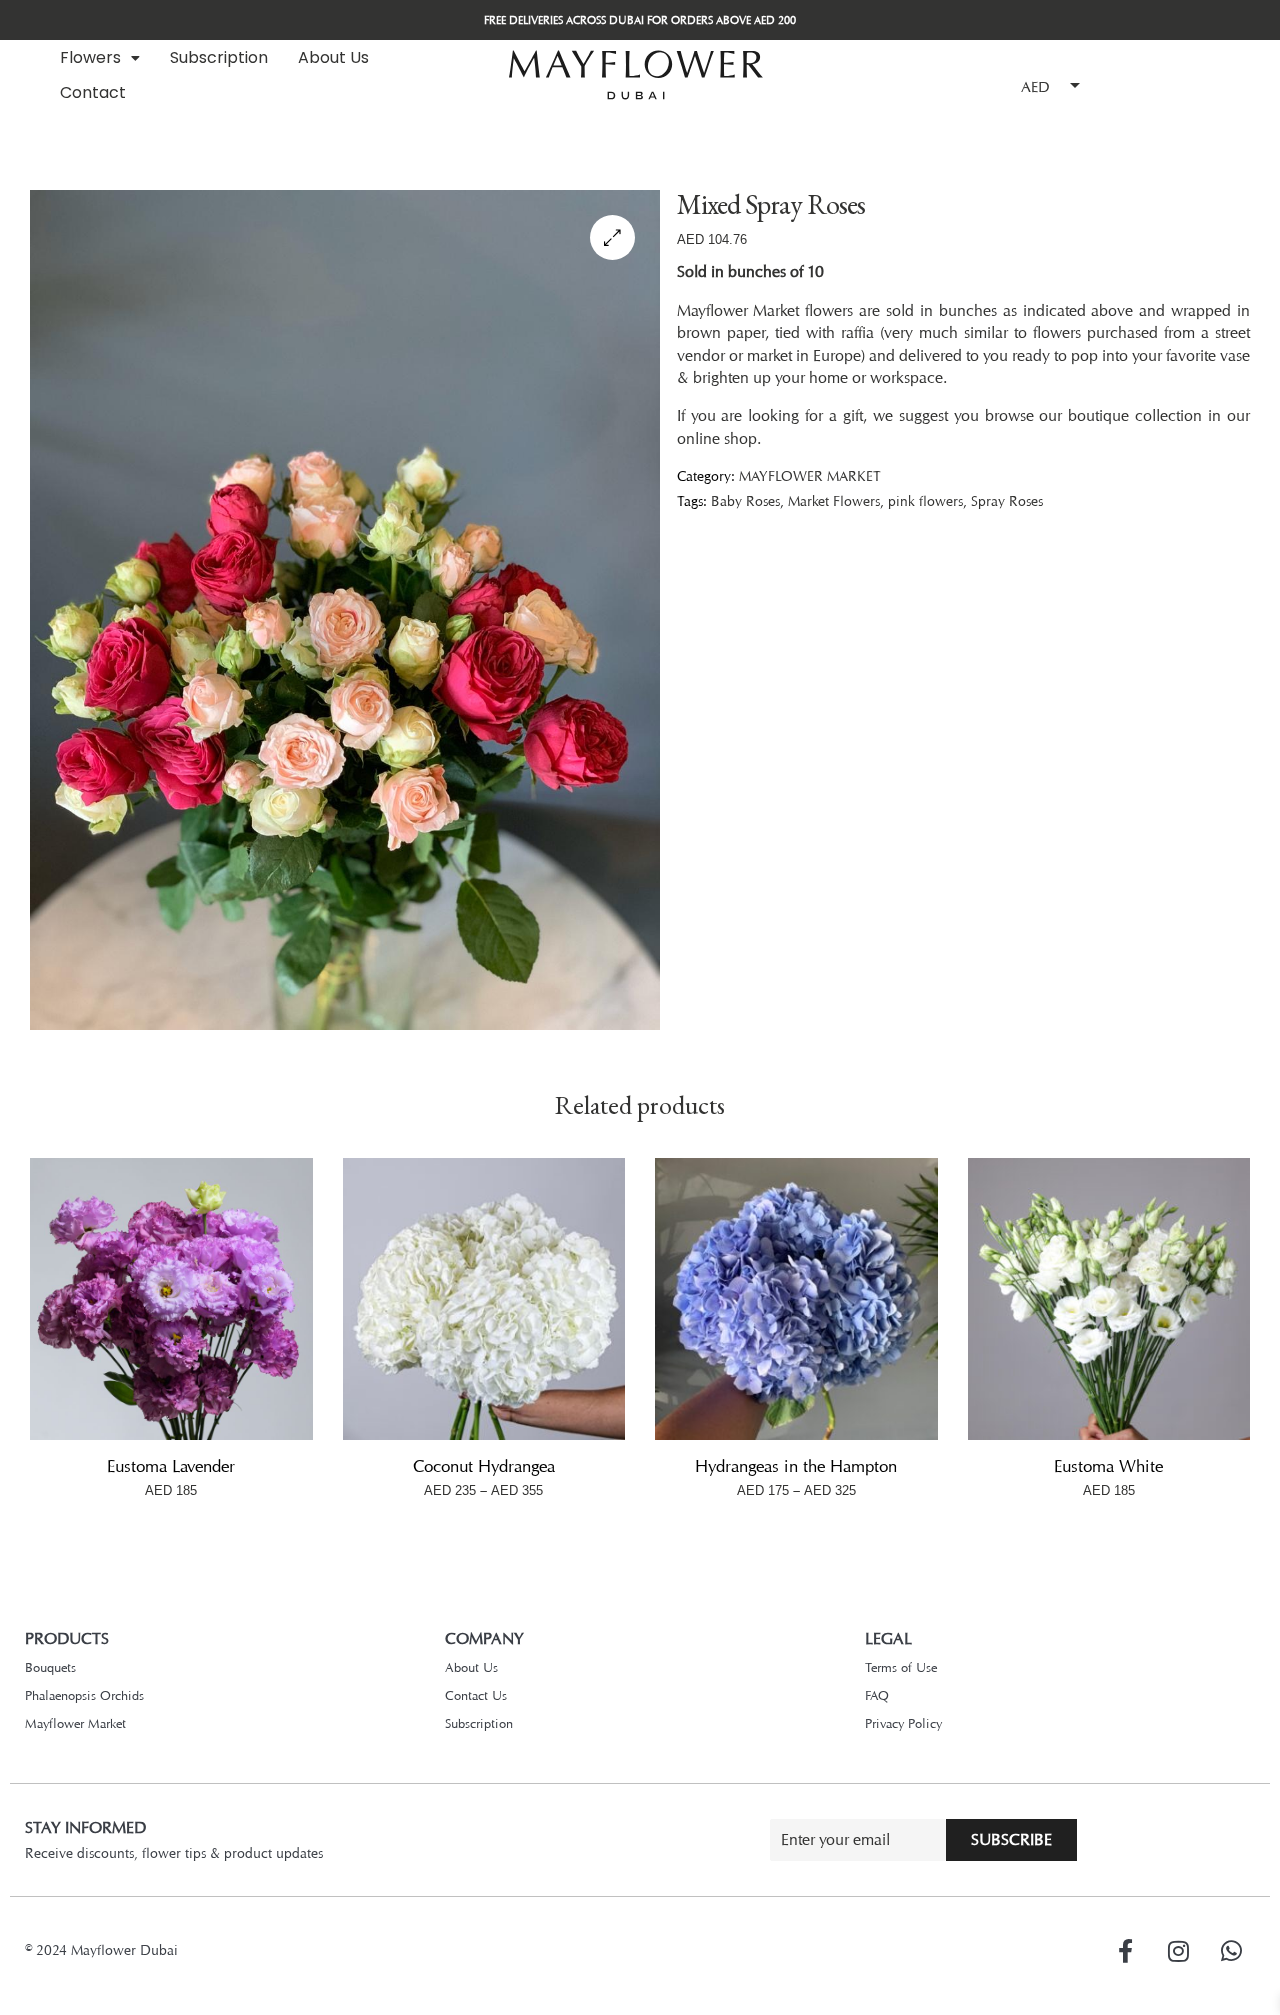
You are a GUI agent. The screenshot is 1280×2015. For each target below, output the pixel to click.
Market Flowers (834, 500)
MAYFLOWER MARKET (810, 475)
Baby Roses (745, 500)
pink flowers (925, 500)
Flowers (90, 57)
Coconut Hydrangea (484, 1466)
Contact (93, 92)
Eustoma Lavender (171, 1466)
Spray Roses (1007, 500)
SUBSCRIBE (1011, 1839)
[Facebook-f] (1125, 1951)
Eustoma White (1108, 1466)
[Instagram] (1178, 1951)
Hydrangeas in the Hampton (796, 1466)
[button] (100, 58)
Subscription (219, 57)
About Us (333, 57)
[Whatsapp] (1231, 1951)
